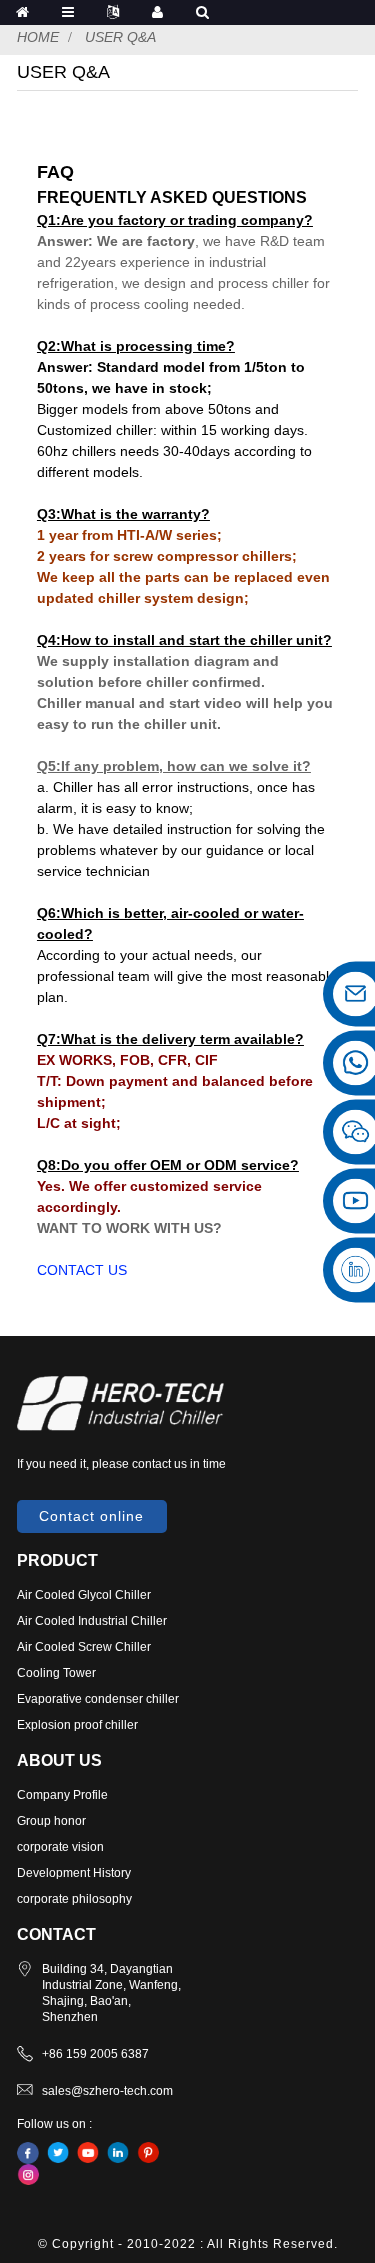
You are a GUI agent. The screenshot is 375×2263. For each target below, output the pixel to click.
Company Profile (62, 1795)
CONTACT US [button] (82, 1270)
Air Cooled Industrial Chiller (92, 1621)
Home (38, 37)
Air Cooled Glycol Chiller (84, 1595)
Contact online (91, 1516)
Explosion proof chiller (77, 1725)
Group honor (51, 1821)
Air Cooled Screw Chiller (84, 1647)
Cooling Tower (56, 1673)
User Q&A (120, 37)
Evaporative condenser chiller (98, 1699)
